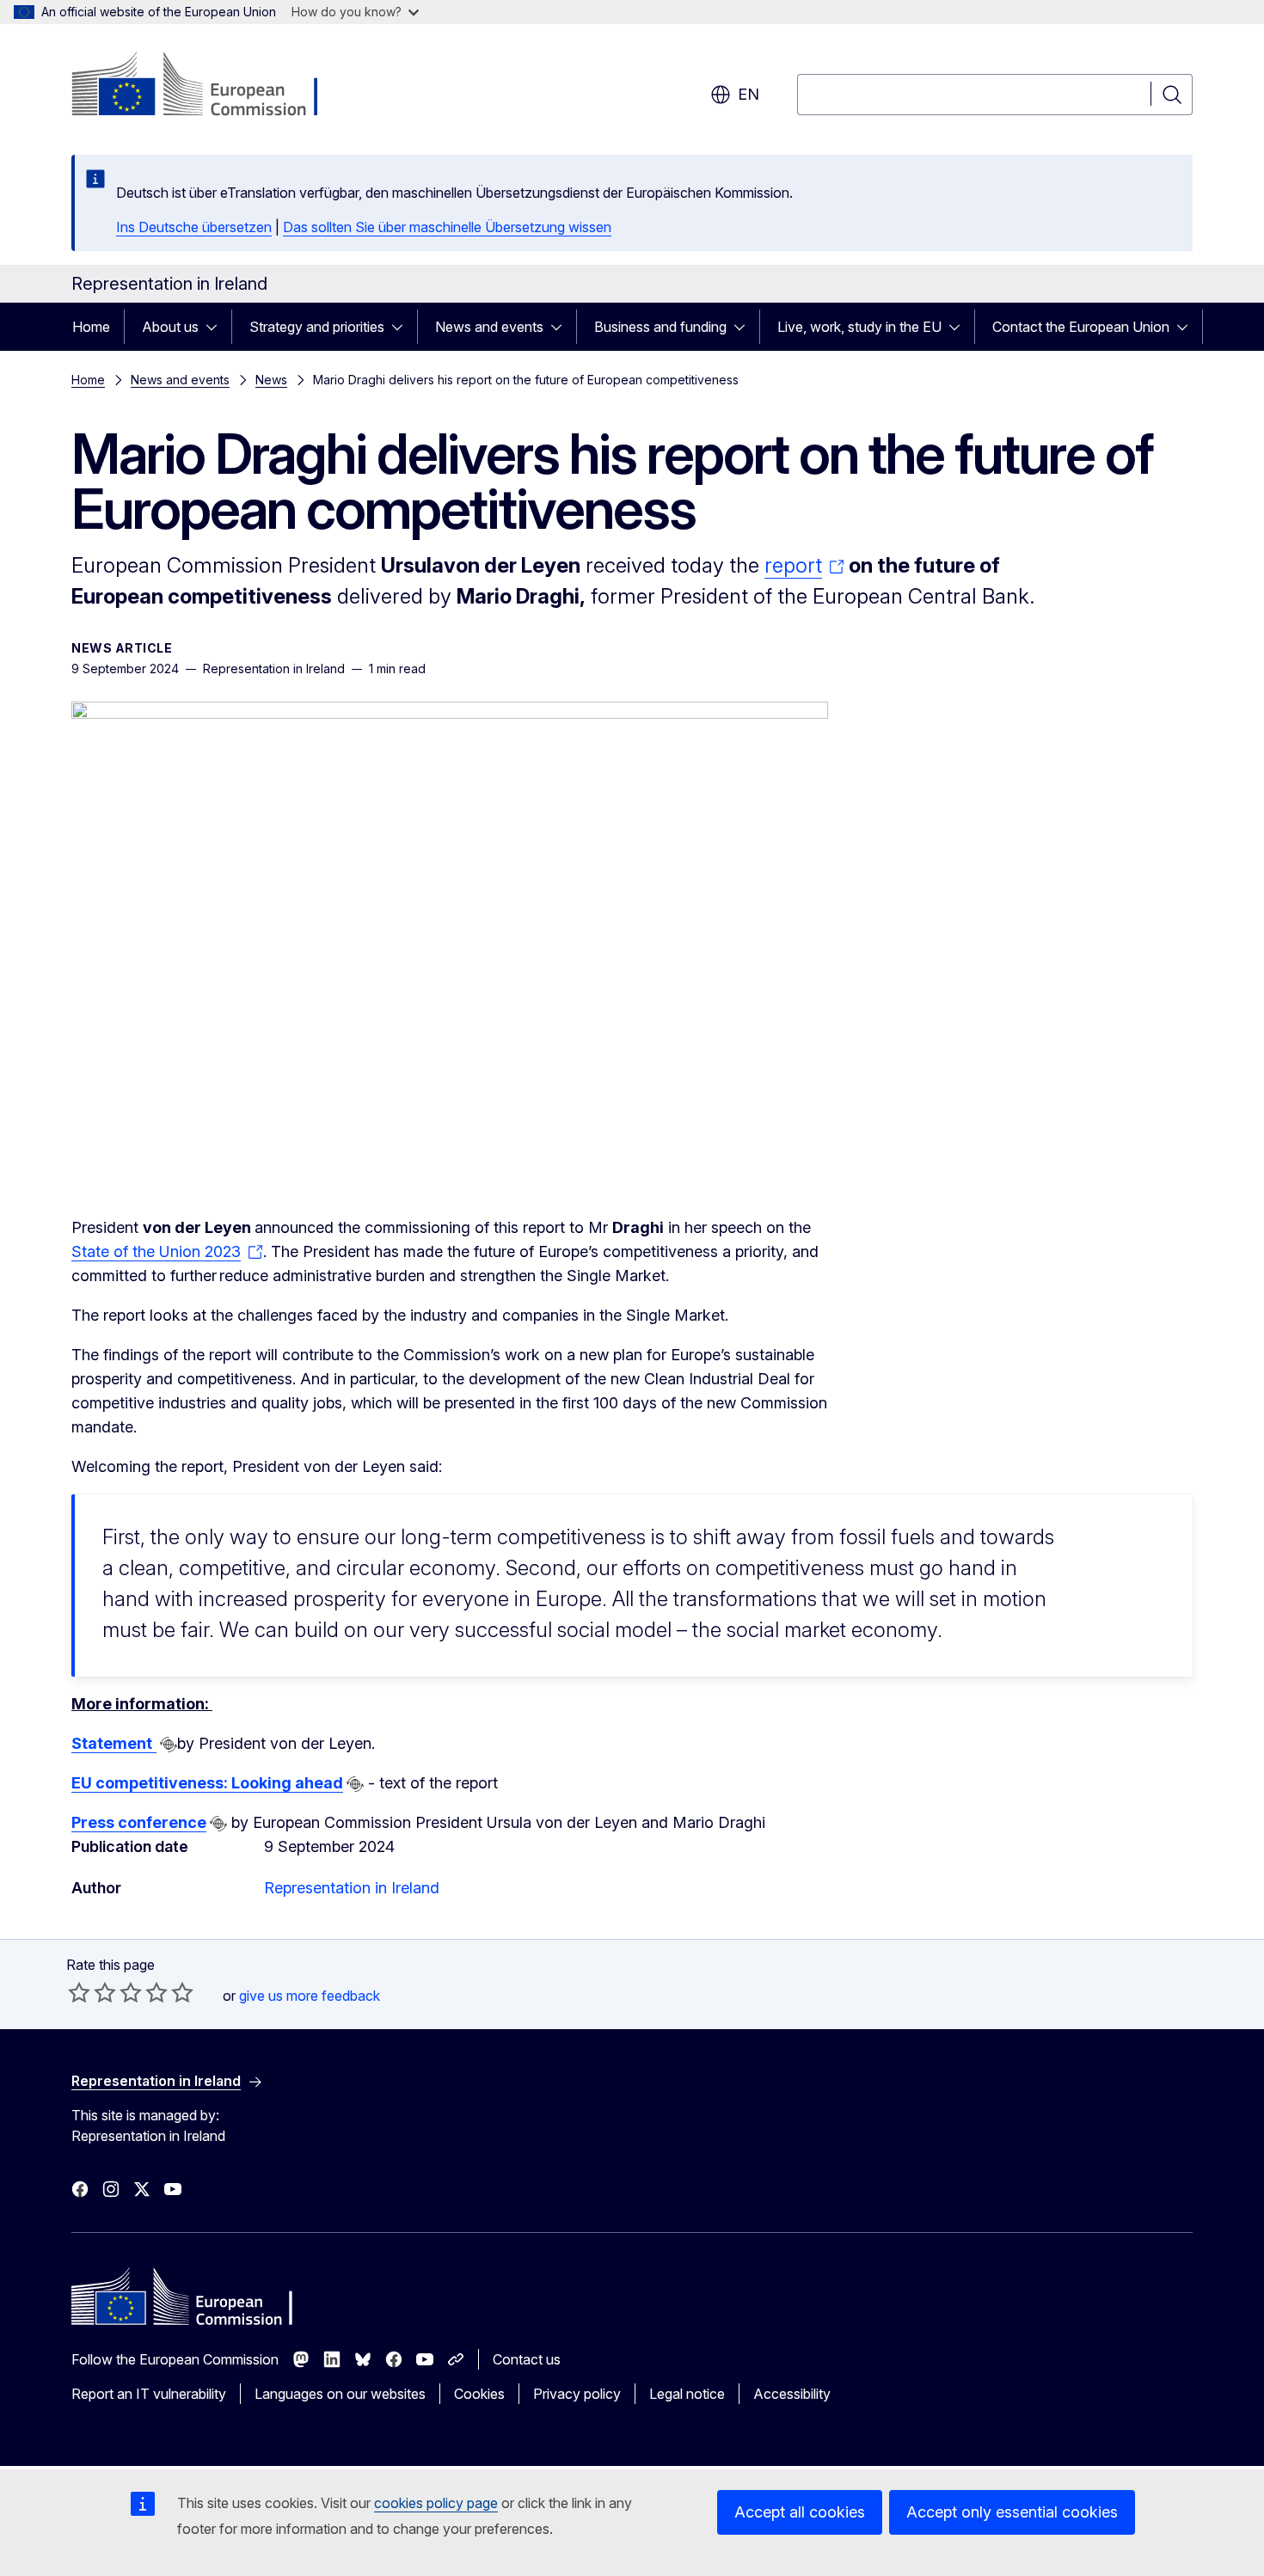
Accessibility (792, 2394)
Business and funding (660, 327)
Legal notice (687, 2394)
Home (91, 327)
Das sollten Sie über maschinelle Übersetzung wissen (447, 227)
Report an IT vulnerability (149, 2394)
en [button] (749, 94)
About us (170, 327)
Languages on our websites (340, 2394)
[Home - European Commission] (210, 86)
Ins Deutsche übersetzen (194, 227)
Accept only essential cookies (1012, 2512)
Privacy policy (577, 2394)
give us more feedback (310, 1996)
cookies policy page (436, 2503)
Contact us (527, 2359)
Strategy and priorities (317, 327)
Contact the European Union (1081, 327)
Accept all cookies (800, 2512)
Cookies (479, 2394)
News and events (489, 327)
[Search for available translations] (169, 1745)
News (271, 380)
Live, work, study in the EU (859, 327)
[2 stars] (92, 1992)
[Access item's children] (217, 327)
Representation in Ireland (352, 1888)
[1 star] (79, 1992)
